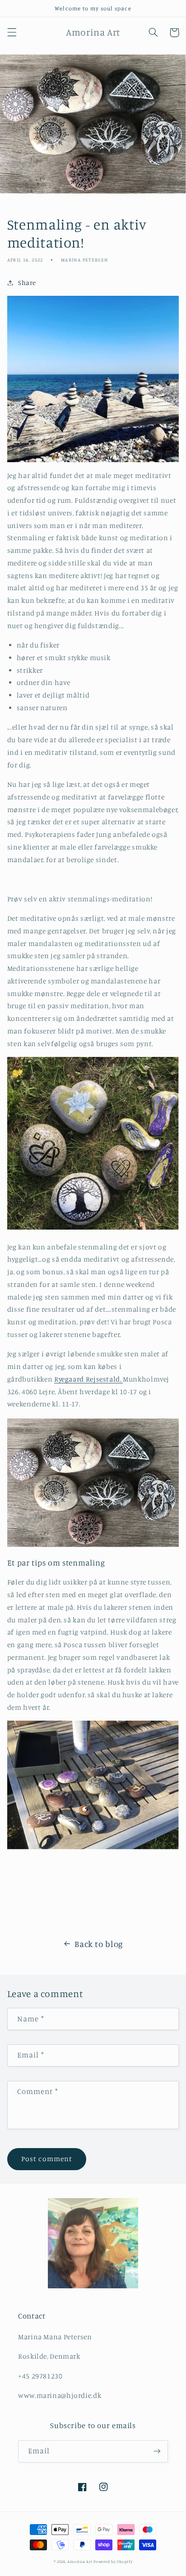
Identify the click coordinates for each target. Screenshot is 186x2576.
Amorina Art (80, 2561)
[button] (12, 32)
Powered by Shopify (113, 2561)
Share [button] (27, 282)
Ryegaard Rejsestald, (88, 1379)
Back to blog (99, 1944)
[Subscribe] (157, 2451)
